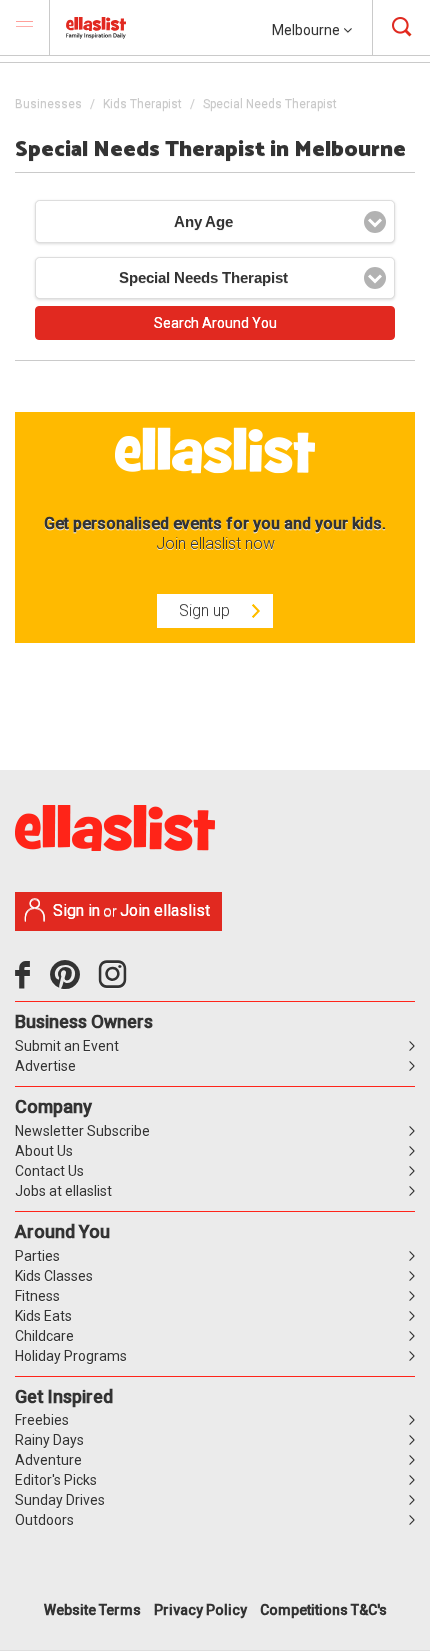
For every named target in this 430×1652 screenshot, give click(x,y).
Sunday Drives (60, 1500)
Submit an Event (67, 1046)
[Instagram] (116, 982)
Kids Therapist (142, 104)
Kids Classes (54, 1276)
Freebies (42, 1420)
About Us (44, 1151)
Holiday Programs (71, 1356)
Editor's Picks (56, 1480)
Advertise (45, 1066)
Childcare (44, 1336)
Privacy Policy (200, 1610)
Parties (37, 1256)
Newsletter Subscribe (82, 1131)
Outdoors (44, 1520)
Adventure (48, 1460)
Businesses (48, 104)
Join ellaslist (165, 910)
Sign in (76, 910)
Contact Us (49, 1171)
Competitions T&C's (323, 1610)
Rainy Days (49, 1440)
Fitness (37, 1296)
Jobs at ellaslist (63, 1191)
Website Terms (92, 1610)
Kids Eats (43, 1316)
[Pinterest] (72, 982)
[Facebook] (27, 982)
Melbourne (307, 30)
